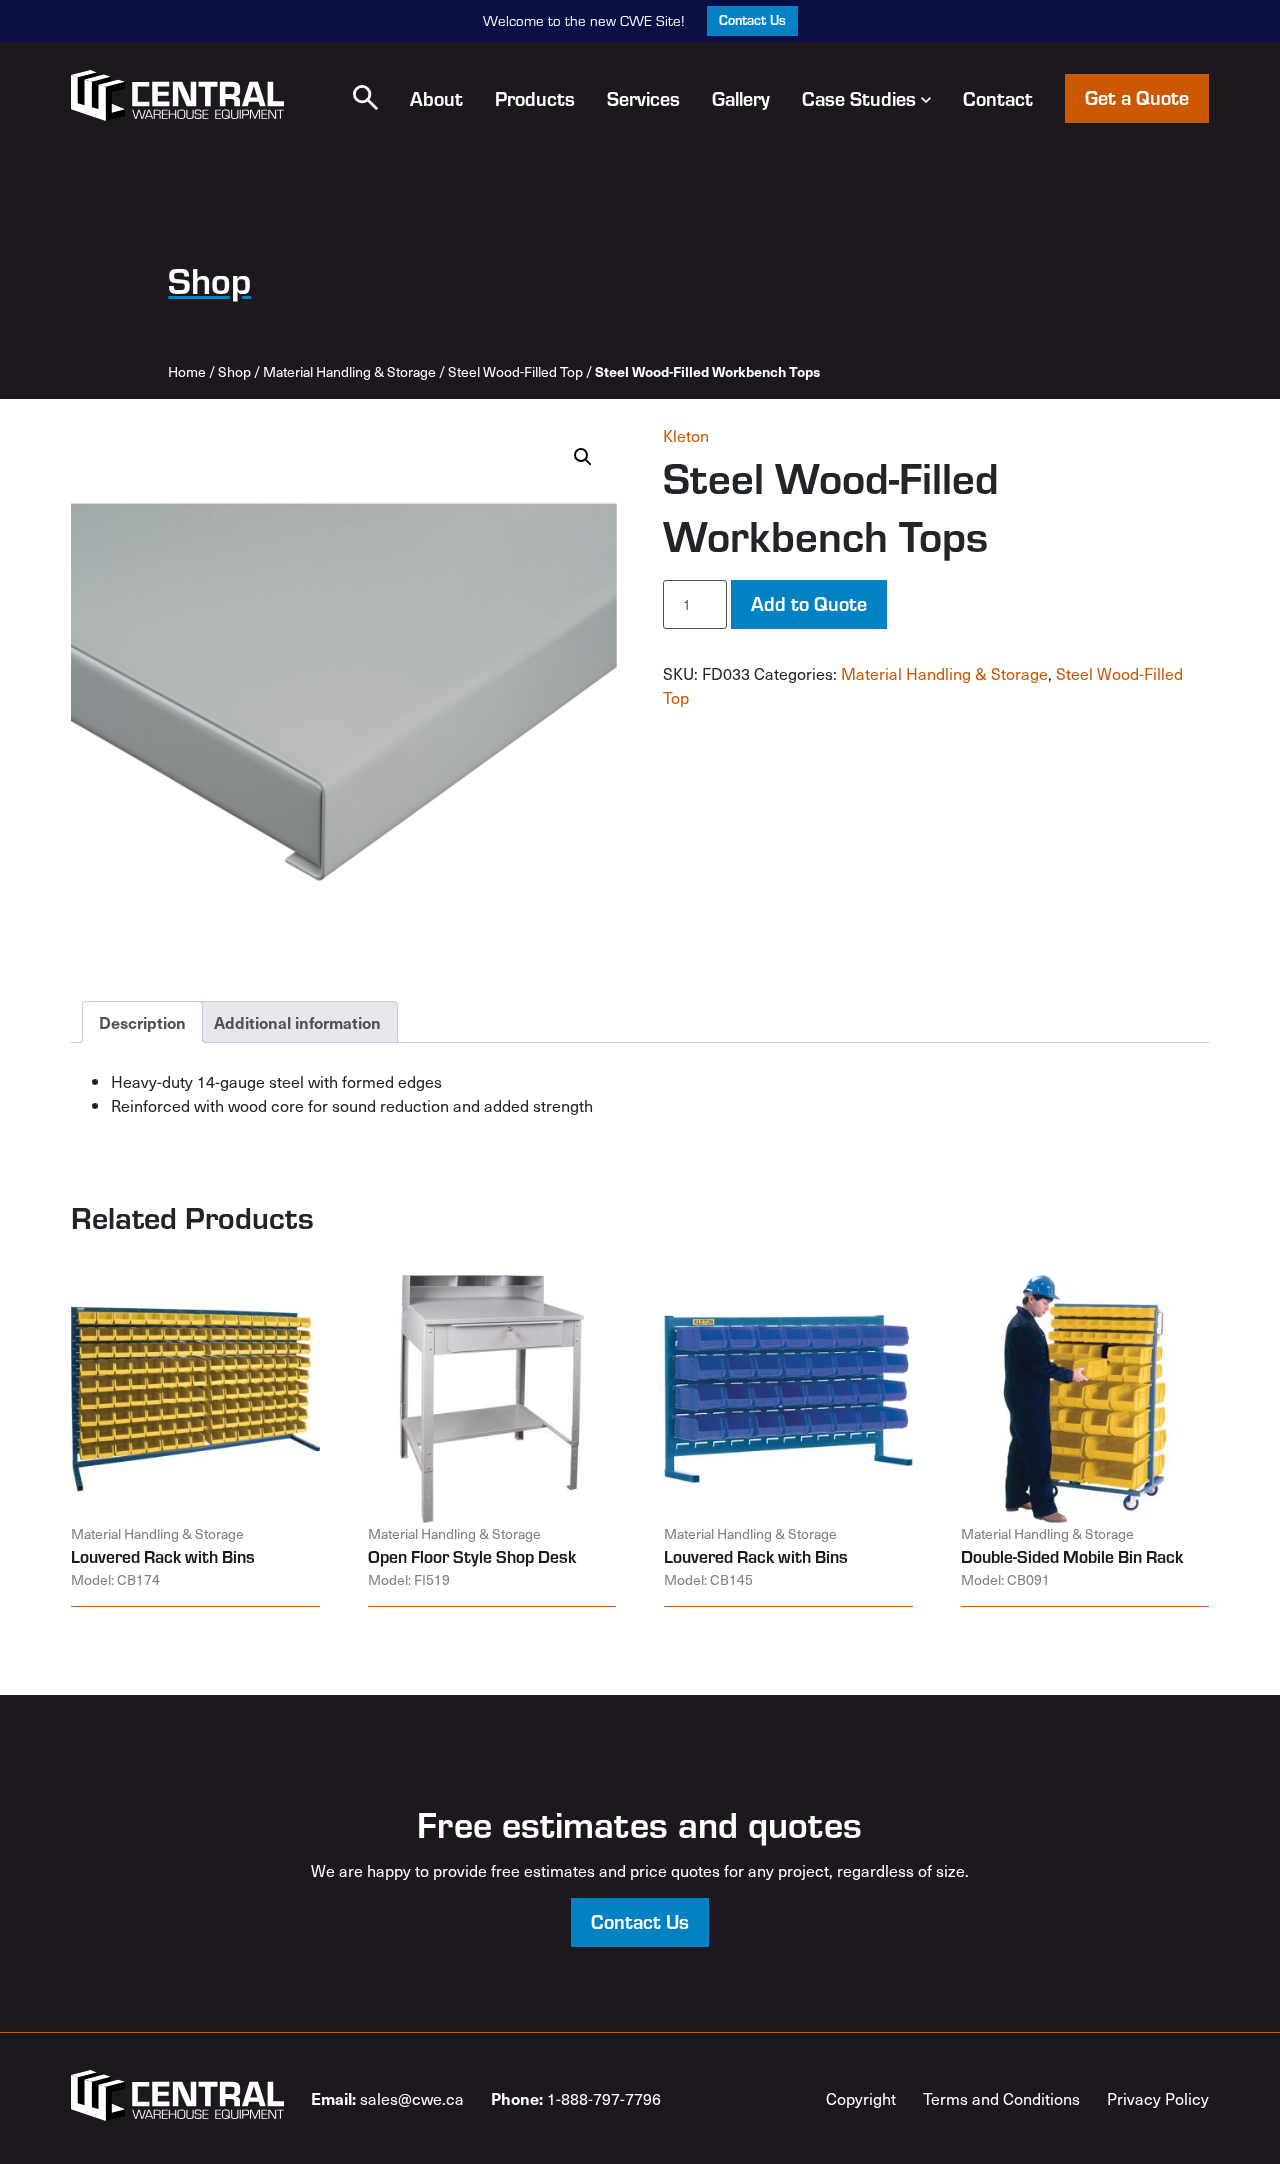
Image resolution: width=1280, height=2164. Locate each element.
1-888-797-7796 (576, 2098)
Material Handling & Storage (349, 371)
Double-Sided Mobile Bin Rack (1072, 1556)
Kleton (686, 435)
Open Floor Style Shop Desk (472, 1556)
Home (187, 371)
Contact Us (752, 19)
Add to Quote (809, 602)
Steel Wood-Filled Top (515, 371)
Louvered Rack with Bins (163, 1556)
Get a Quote (1137, 96)
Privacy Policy (1158, 2098)
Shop (234, 371)
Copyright (861, 2098)
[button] (365, 97)
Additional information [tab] (297, 1022)
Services (643, 98)
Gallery (741, 98)
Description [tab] (142, 1022)
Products (535, 98)
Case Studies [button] (859, 98)
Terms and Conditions (1001, 2098)
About (436, 98)
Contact (998, 98)
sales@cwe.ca (387, 2098)
